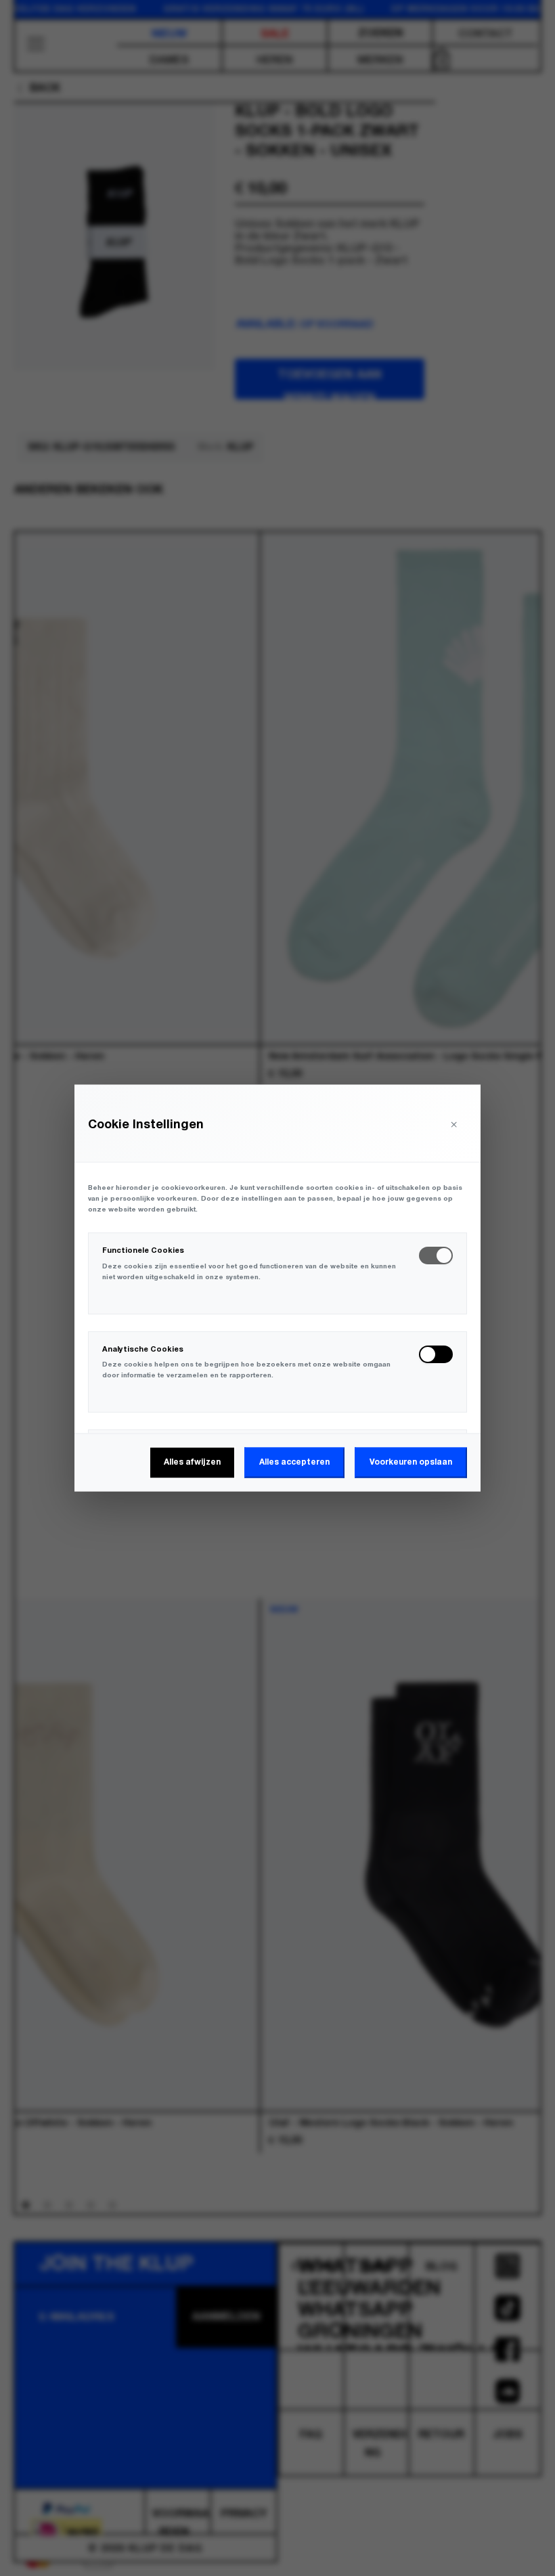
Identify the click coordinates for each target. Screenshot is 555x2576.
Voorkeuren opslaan (411, 1462)
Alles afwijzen (192, 1462)
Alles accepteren (294, 1462)
